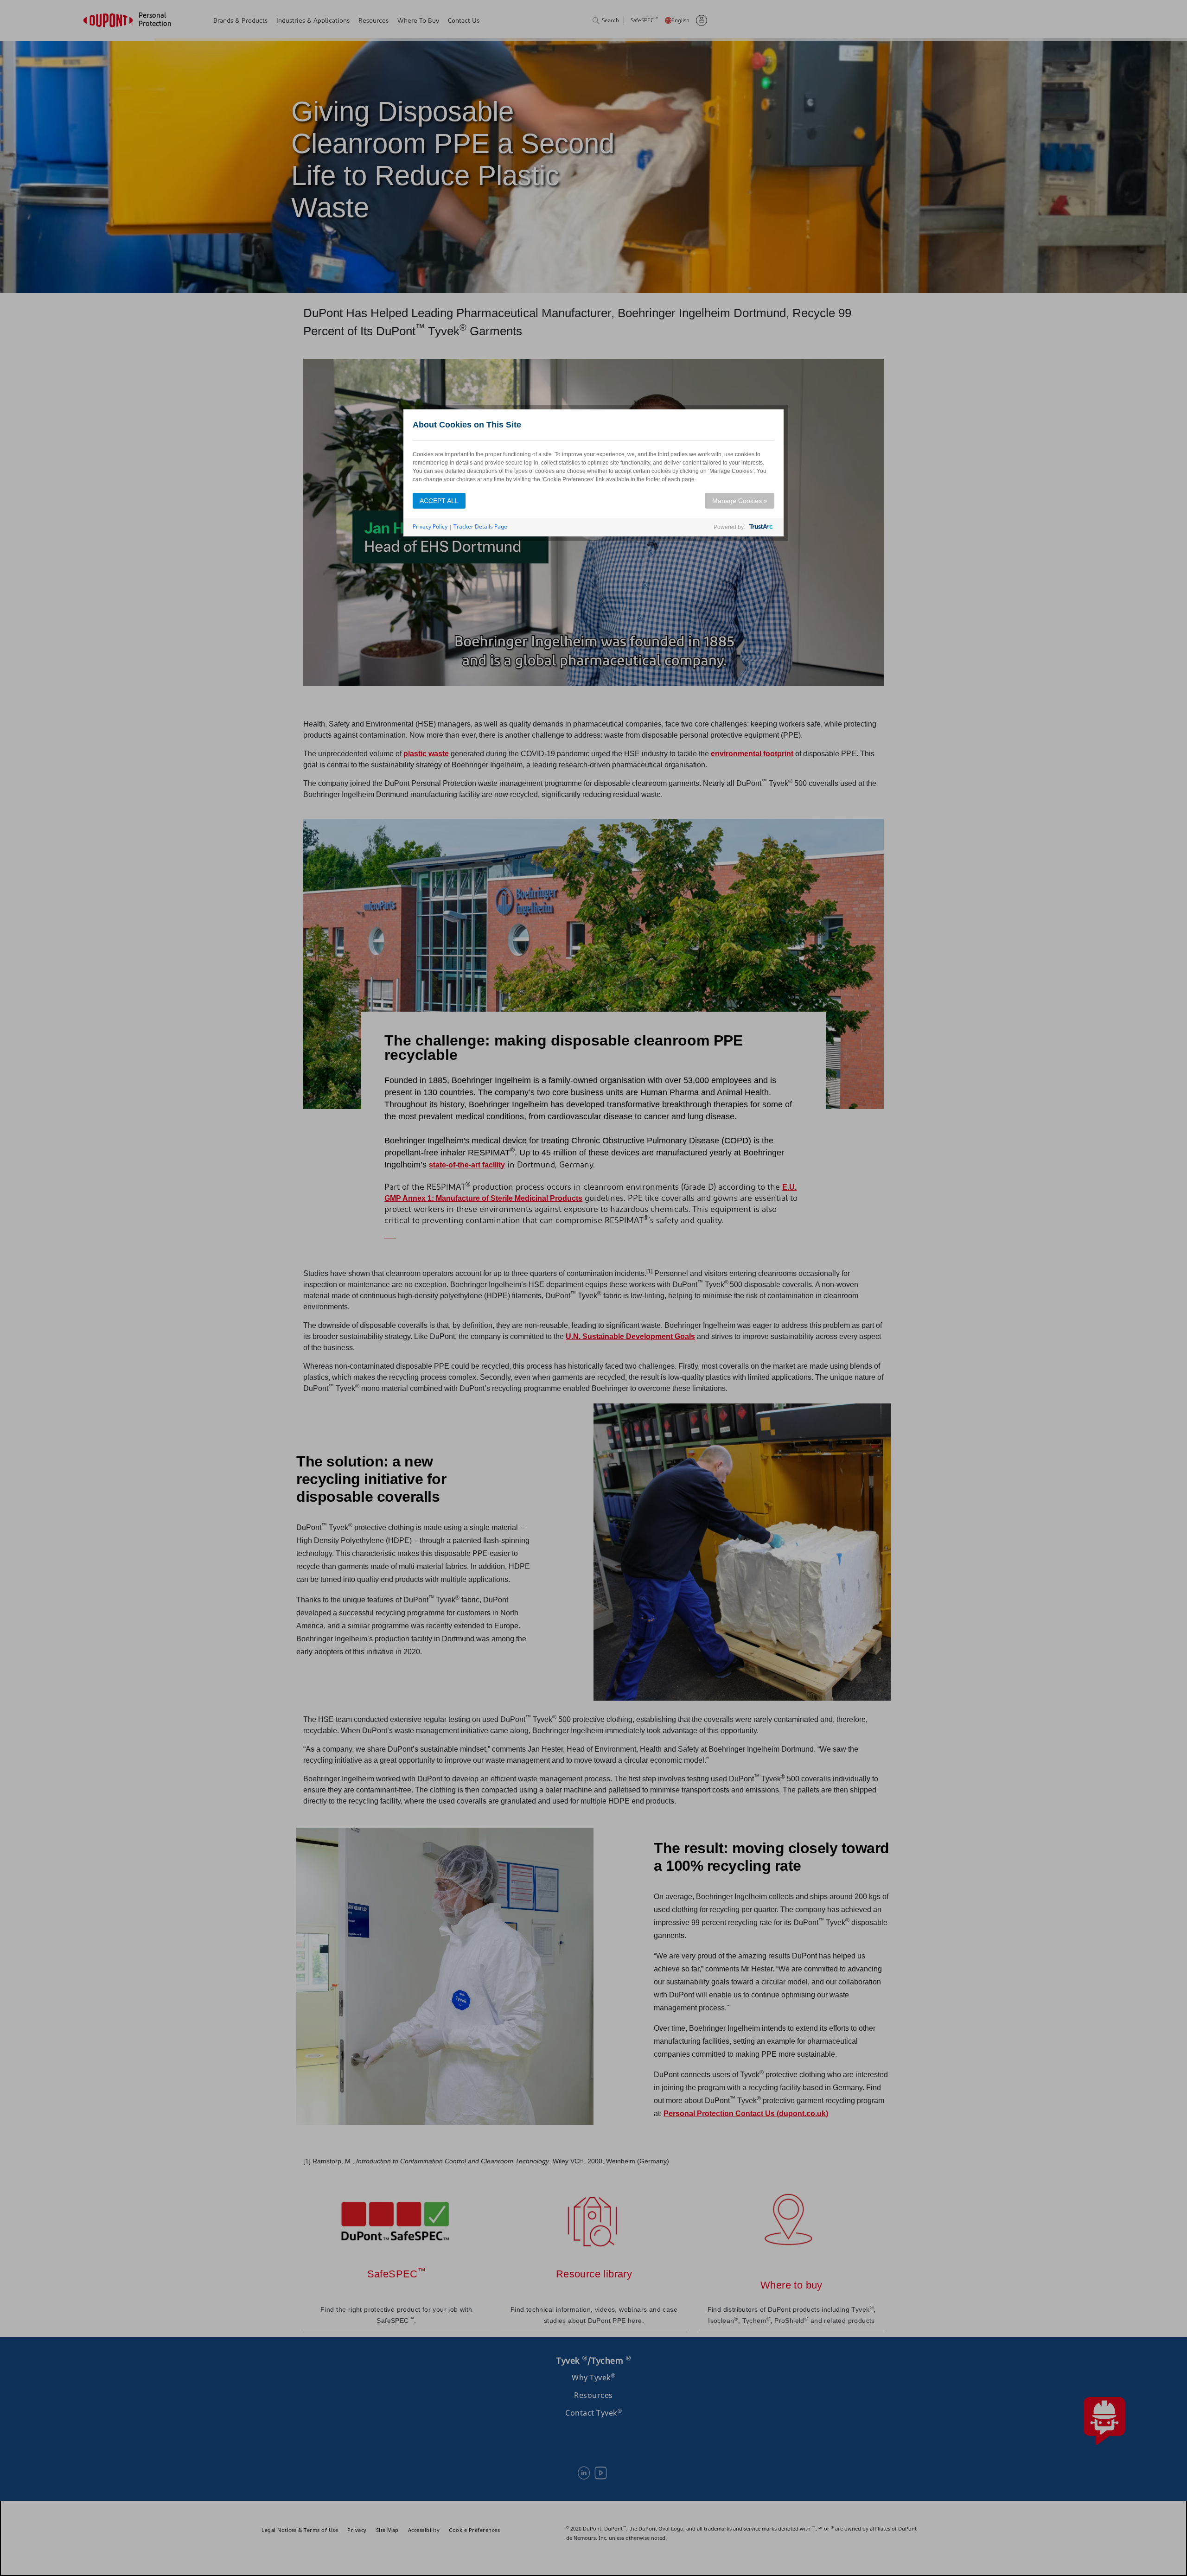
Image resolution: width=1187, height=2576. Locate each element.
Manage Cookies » (740, 501)
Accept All (439, 501)
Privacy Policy (430, 526)
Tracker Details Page (480, 526)
